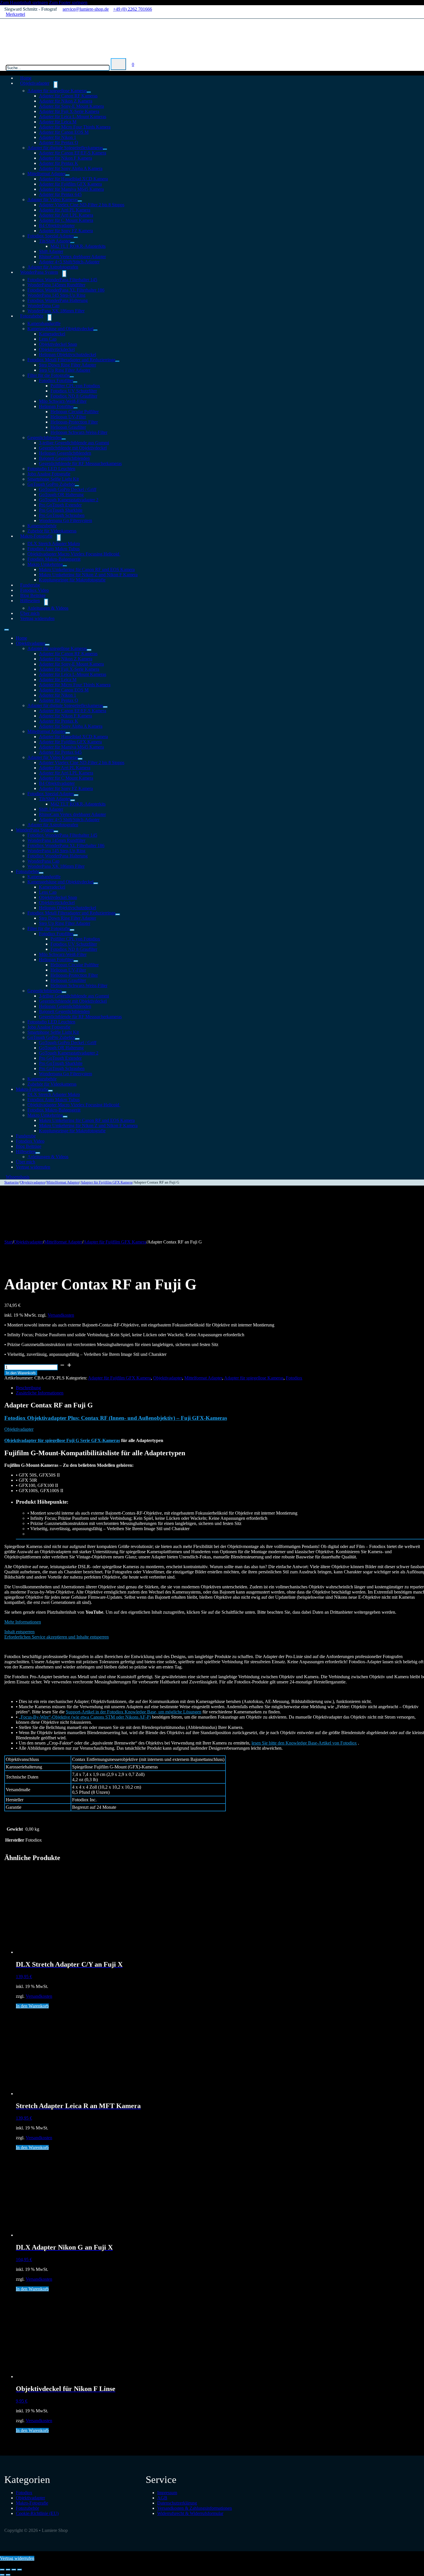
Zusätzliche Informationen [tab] (40, 1393)
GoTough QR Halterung (61, 495)
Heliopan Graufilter (68, 427)
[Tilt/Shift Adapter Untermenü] (72, 243)
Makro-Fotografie (36, 536)
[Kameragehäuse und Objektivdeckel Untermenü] (95, 330)
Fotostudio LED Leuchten (51, 469)
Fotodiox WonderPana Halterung (58, 300)
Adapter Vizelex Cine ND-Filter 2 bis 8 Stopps (82, 205)
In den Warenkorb (21, 1373)
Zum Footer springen (68, 2)
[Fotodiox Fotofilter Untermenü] (75, 382)
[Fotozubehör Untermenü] (50, 317)
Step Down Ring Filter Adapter (67, 365)
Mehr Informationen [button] (23, 1622)
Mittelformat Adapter (46, 174)
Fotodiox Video (30, 1141)
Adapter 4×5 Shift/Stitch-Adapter (69, 262)
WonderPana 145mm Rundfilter (56, 285)
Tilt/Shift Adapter (55, 241)
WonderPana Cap (43, 306)
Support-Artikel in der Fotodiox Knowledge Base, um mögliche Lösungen (134, 1712)
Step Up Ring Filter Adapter (65, 370)
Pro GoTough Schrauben (62, 515)
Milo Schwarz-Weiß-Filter (63, 401)
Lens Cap (48, 339)
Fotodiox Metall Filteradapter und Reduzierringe (71, 360)
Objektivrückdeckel (57, 349)
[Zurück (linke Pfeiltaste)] (2, 2575)
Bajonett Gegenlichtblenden (64, 458)
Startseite (12, 1182)
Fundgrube (26, 1136)
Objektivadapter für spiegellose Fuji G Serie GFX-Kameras (62, 1440)
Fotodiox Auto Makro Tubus (54, 549)
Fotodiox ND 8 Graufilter (74, 396)
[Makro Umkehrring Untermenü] (65, 566)
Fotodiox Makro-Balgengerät (54, 559)
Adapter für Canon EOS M (64, 132)
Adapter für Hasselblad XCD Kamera (73, 179)
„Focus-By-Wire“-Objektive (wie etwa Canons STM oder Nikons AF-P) (85, 1717)
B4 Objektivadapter (57, 225)
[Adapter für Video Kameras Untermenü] (80, 201)
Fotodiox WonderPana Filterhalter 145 (62, 280)
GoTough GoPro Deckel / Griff (68, 489)
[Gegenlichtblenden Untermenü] (64, 439)
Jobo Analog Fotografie (49, 474)
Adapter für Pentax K (59, 163)
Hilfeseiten (30, 601)
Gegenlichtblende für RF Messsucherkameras (80, 463)
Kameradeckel (52, 334)
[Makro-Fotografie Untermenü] (59, 538)
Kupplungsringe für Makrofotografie (72, 580)
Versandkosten (61, 1315)
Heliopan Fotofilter (56, 406)
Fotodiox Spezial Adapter (51, 236)
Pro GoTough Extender (60, 505)
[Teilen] (14, 2570)
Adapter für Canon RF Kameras (68, 96)
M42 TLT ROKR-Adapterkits (78, 246)
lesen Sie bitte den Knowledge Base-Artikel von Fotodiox (304, 1743)
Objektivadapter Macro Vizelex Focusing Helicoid (74, 554)
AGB (162, 2498)
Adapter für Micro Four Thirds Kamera (75, 127)
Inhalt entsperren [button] (19, 1632)
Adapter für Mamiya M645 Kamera (71, 189)
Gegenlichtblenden (45, 437)
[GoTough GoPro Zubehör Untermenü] (77, 486)
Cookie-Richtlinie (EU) (37, 2513)
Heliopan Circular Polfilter (75, 412)
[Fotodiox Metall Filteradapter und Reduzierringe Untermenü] (117, 361)
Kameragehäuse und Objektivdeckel (60, 329)
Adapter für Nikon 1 (58, 137)
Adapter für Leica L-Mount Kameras (73, 117)
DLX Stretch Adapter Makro (54, 544)
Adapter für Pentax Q (59, 142)
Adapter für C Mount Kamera (66, 220)
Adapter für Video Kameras (53, 200)
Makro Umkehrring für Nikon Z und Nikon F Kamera (88, 575)
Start (9, 1242)
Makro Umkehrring (45, 564)
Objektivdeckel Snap (58, 344)
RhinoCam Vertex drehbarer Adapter (72, 257)
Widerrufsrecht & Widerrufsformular (190, 2513)
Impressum (167, 2493)
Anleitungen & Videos (48, 608)
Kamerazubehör (42, 526)
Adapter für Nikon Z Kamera (66, 101)
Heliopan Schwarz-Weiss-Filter (79, 432)
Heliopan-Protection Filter (74, 422)
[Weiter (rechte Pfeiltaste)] (8, 2575)
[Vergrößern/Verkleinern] (2, 2570)
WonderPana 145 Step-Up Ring (56, 295)
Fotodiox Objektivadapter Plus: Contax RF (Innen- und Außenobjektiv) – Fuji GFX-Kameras (116, 1418)
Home (21, 638)
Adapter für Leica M (58, 122)
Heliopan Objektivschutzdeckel (67, 355)
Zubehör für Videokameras (52, 1084)
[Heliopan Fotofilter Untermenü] (76, 408)
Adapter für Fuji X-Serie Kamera (69, 111)
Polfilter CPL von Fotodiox (75, 386)
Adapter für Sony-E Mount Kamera (71, 106)
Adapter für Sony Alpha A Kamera (71, 168)
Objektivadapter (35, 83)
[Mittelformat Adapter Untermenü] (67, 175)
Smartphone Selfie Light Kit (53, 479)
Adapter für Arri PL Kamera (65, 210)
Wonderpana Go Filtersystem (65, 520)
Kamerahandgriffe (44, 323)
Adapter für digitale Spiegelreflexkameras (65, 148)
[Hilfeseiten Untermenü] (46, 602)
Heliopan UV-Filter (68, 417)
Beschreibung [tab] (28, 1388)
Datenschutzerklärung (177, 2503)
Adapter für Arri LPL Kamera (66, 215)
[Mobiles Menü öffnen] (7, 630)
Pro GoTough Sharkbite (61, 510)
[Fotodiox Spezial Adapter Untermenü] (76, 237)
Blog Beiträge (29, 1146)
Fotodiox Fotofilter (56, 380)
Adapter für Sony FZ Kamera (66, 231)
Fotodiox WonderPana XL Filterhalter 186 (66, 290)
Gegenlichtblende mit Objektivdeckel (73, 448)
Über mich (26, 1162)
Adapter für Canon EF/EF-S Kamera (73, 153)
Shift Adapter (51, 251)
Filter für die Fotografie (49, 375)
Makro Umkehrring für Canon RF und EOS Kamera (87, 569)
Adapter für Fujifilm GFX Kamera (70, 184)
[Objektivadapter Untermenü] (56, 85)
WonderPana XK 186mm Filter (56, 311)
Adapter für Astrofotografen (53, 825)
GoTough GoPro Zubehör (51, 484)
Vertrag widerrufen (37, 618)
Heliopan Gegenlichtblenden (65, 453)
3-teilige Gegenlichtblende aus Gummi (74, 443)
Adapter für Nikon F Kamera (65, 158)
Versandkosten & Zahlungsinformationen (195, 2508)
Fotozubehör (32, 316)
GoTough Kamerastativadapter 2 (69, 500)
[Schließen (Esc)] (20, 2570)
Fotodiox (294, 1378)
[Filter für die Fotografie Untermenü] (72, 377)
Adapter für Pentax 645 (60, 194)
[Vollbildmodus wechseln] (8, 2570)
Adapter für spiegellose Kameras (57, 91)
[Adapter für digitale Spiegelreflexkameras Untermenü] (105, 149)
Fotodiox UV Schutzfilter (74, 391)
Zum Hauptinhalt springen (24, 2)
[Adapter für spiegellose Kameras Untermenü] (89, 92)
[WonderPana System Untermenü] (64, 274)
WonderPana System (39, 272)
